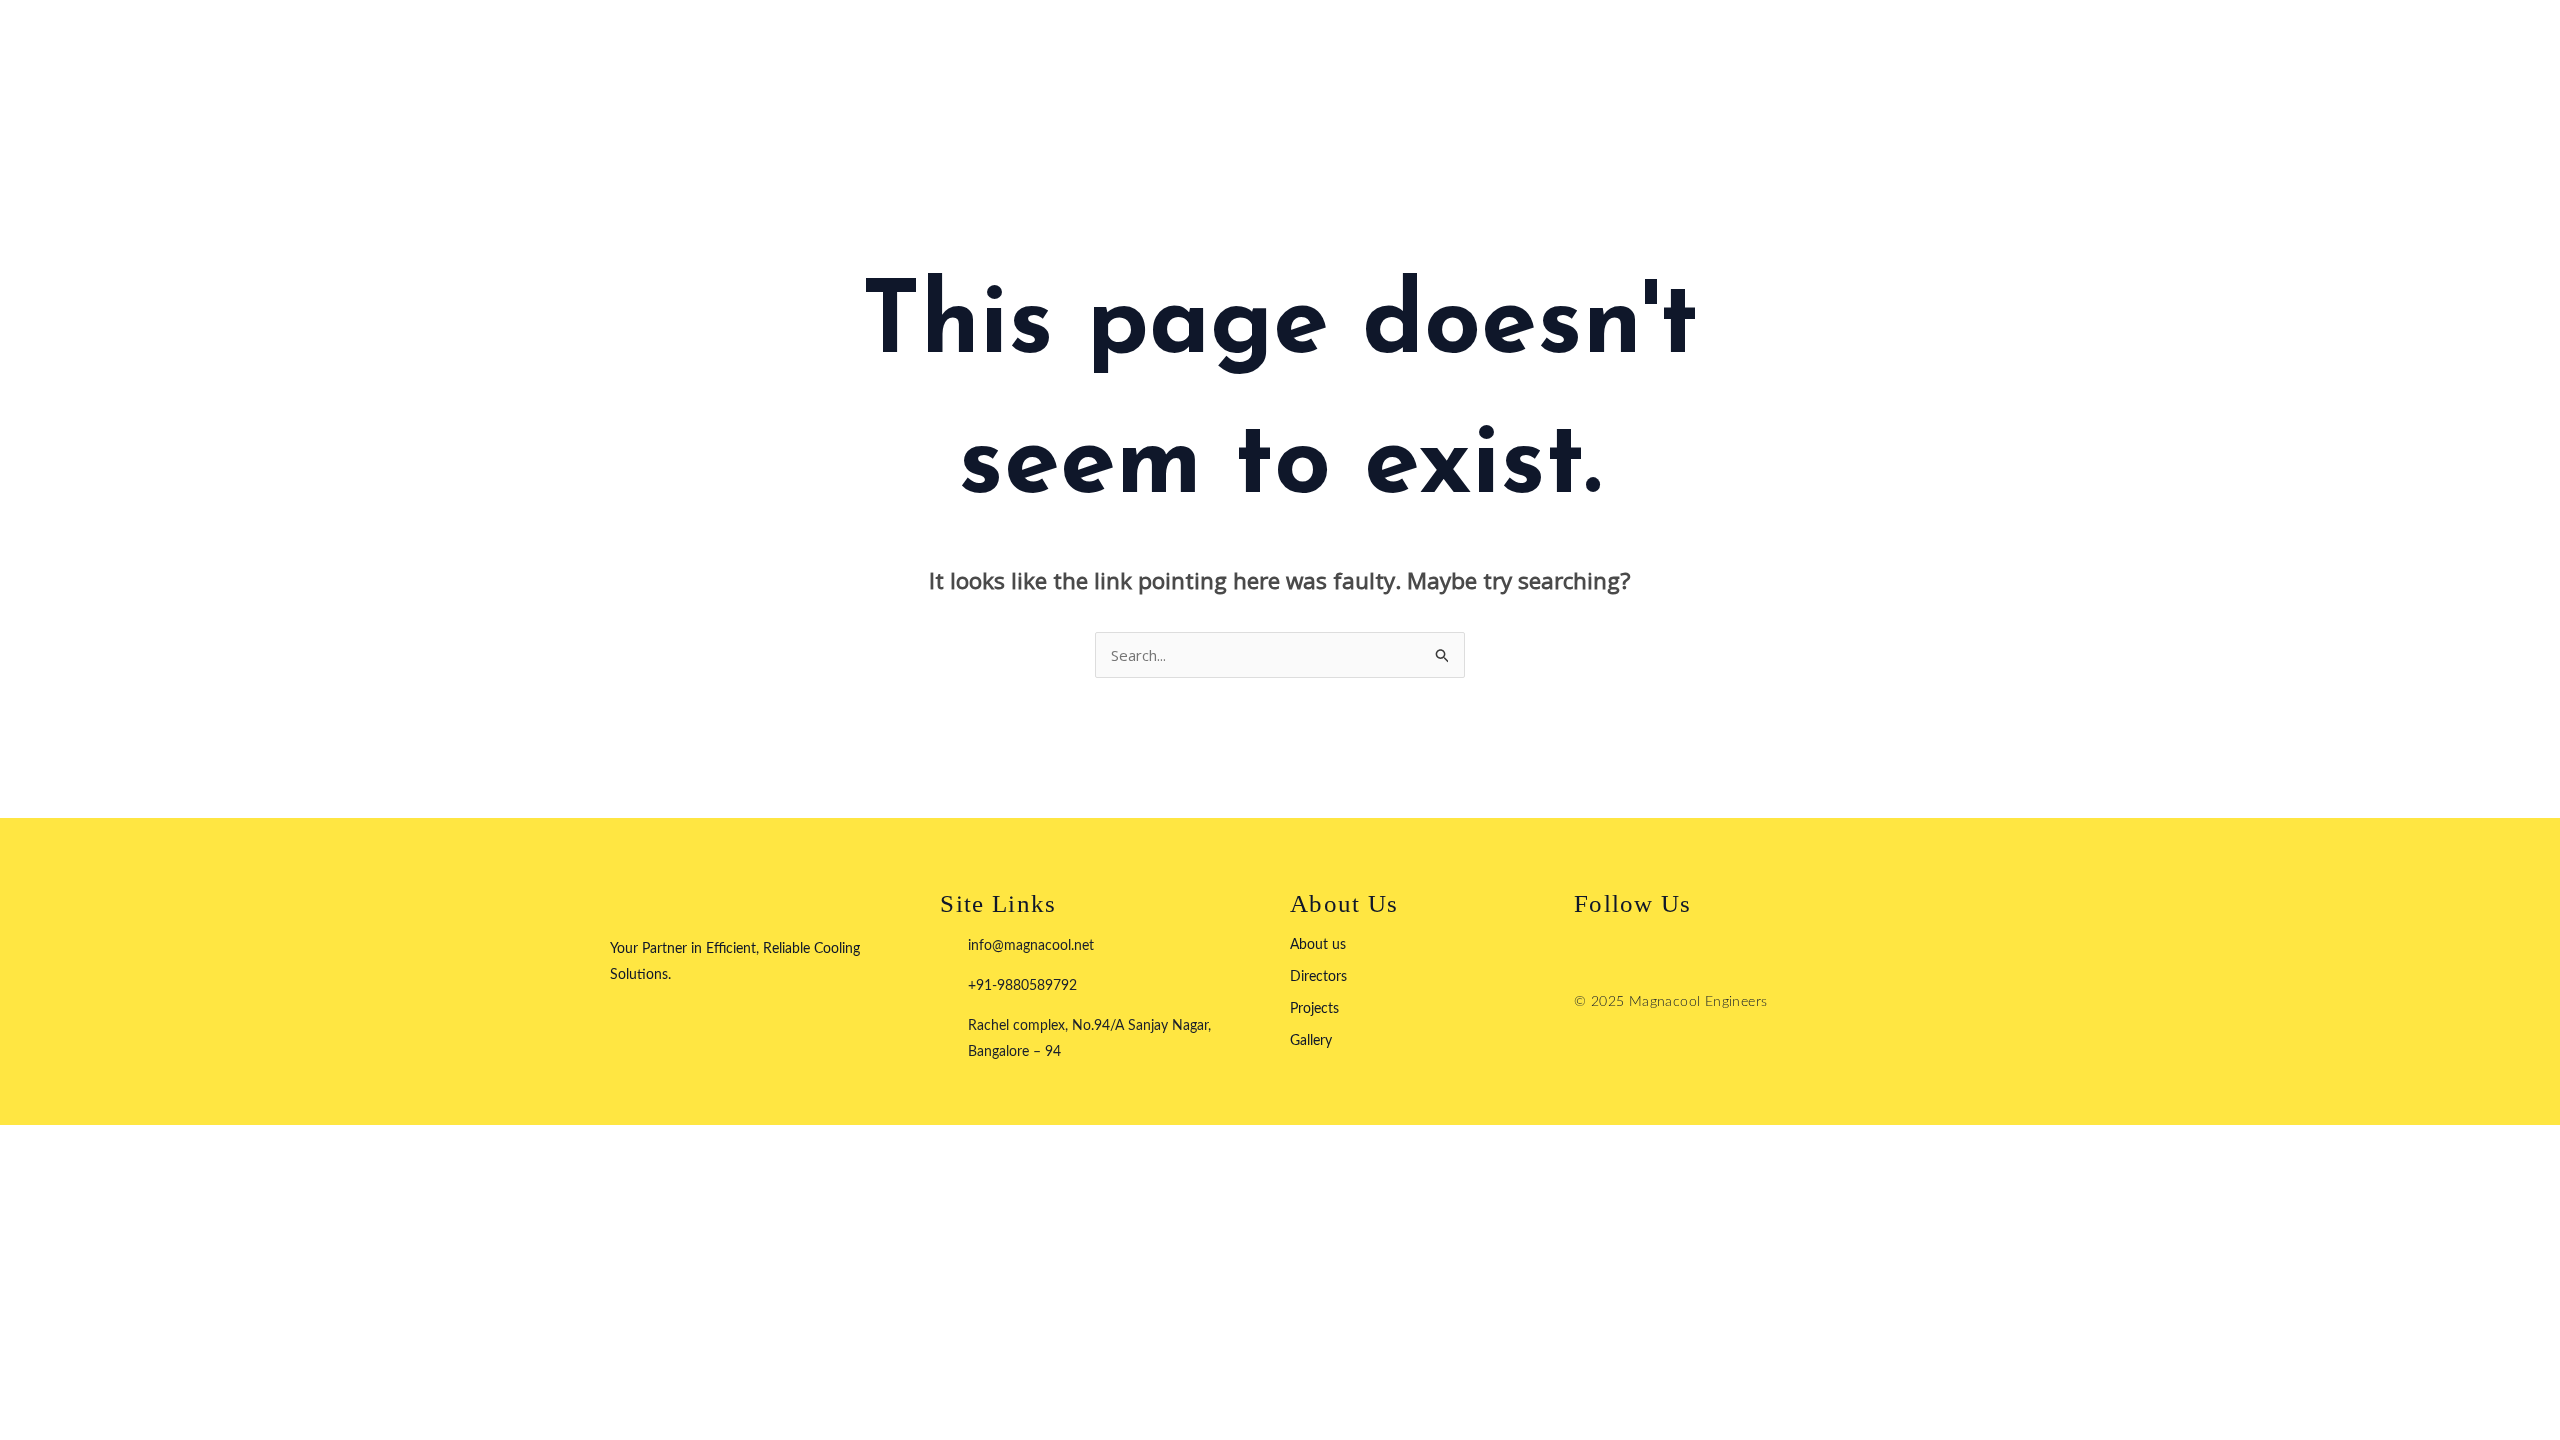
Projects (1314, 1009)
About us (1318, 945)
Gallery (1311, 1041)
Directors (1318, 977)
